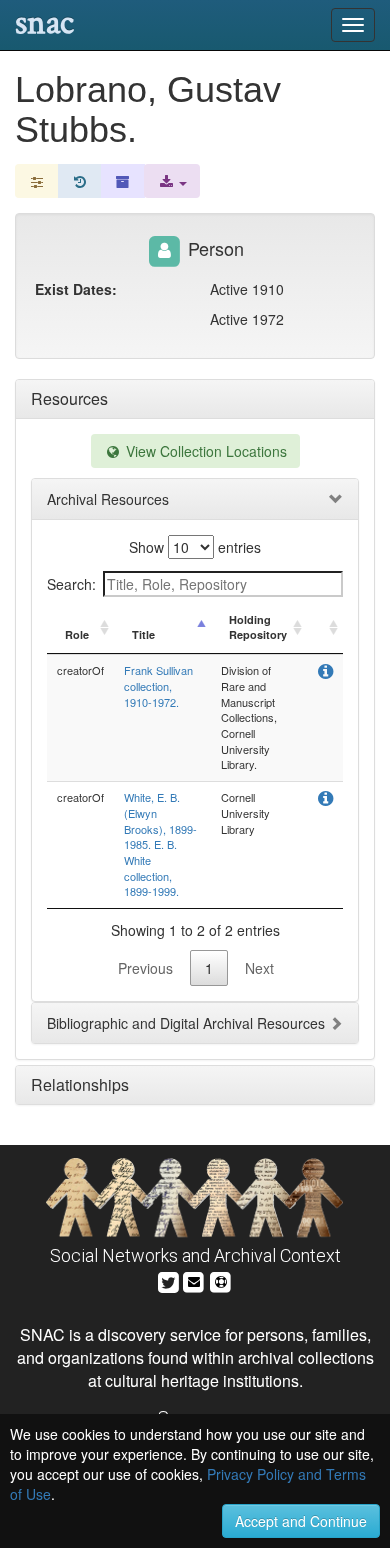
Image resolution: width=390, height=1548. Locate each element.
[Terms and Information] (221, 1280)
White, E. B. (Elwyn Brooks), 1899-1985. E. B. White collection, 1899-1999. (160, 844)
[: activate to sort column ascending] (325, 628)
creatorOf (80, 670)
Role (77, 634)
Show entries (195, 547)
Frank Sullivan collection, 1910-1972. (158, 685)
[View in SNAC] (325, 672)
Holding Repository (258, 627)
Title (143, 634)
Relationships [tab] (80, 1084)
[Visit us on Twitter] (168, 1280)
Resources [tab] (69, 398)
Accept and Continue (301, 1521)
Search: (71, 584)
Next (259, 968)
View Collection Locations (204, 451)
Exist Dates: (76, 289)
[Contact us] (194, 1280)
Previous (145, 968)
